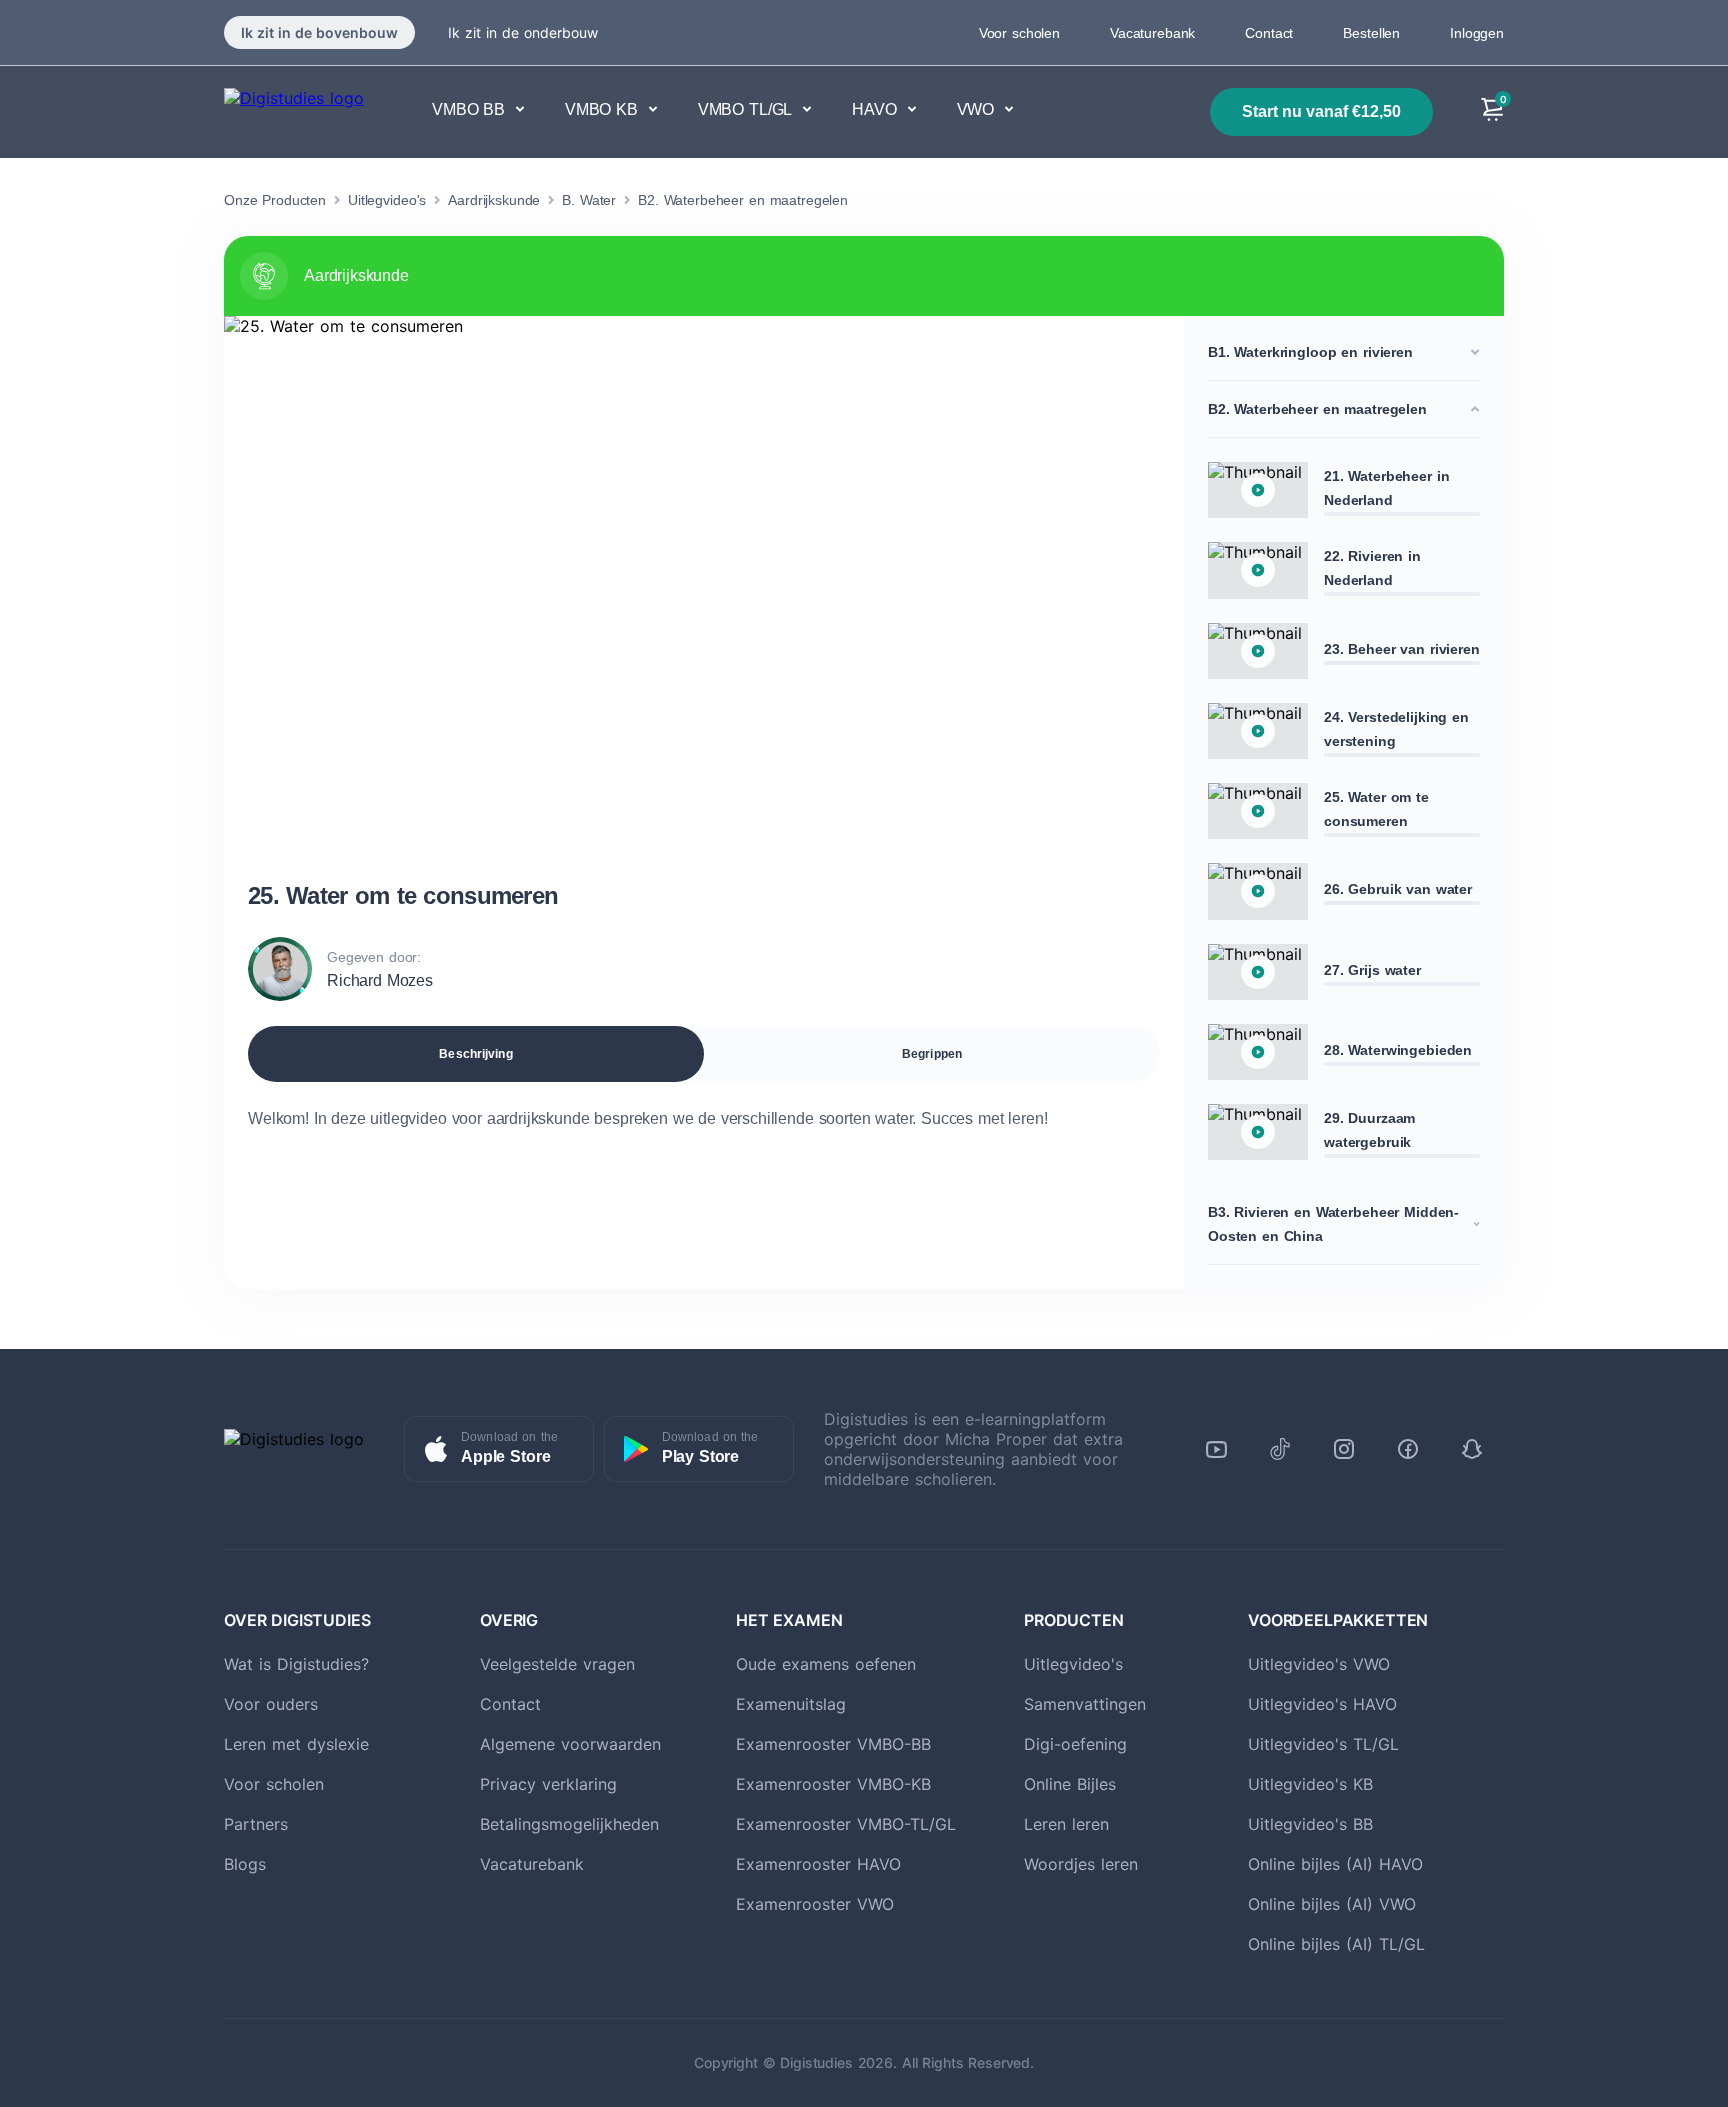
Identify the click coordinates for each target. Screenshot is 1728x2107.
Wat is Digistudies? (296, 1664)
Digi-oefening (1075, 1744)
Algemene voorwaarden (570, 1744)
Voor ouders (271, 1704)
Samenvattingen (1085, 1704)
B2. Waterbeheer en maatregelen (743, 200)
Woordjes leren (1081, 1864)
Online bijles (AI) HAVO (1335, 1864)
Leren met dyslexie (296, 1744)
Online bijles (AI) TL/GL (1336, 1944)
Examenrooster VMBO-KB (833, 1784)
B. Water (589, 200)
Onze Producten (275, 200)
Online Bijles (1070, 1784)
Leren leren (1066, 1824)
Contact (1269, 33)
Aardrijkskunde (494, 200)
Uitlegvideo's (387, 200)
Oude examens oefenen (826, 1664)
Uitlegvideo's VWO (1319, 1664)
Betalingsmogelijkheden (569, 1824)
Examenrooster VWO (815, 1904)
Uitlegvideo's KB (1310, 1784)
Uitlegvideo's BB (1310, 1824)
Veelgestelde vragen (557, 1664)
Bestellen (1371, 33)
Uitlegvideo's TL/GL (1323, 1744)
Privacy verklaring (548, 1784)
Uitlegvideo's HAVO (1322, 1704)
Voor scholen (1019, 33)
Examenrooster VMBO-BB (833, 1744)
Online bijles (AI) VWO (1332, 1904)
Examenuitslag (791, 1704)
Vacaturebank (1152, 33)
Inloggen (1477, 33)
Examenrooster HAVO (818, 1864)
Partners (256, 1824)
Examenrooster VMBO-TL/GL (846, 1824)
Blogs (245, 1864)
